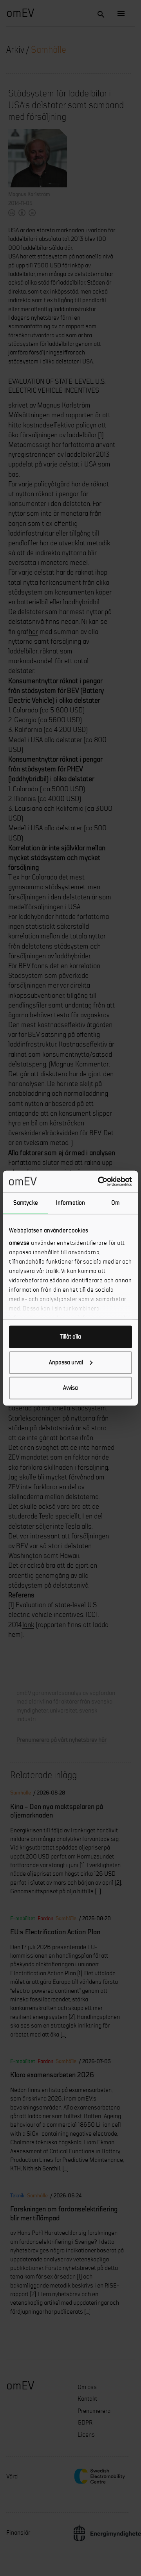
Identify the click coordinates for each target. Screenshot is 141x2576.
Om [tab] (115, 1203)
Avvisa (70, 1388)
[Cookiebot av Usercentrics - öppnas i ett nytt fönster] (99, 1181)
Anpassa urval (66, 1362)
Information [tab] (70, 1203)
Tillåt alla (70, 1337)
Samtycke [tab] (26, 1203)
